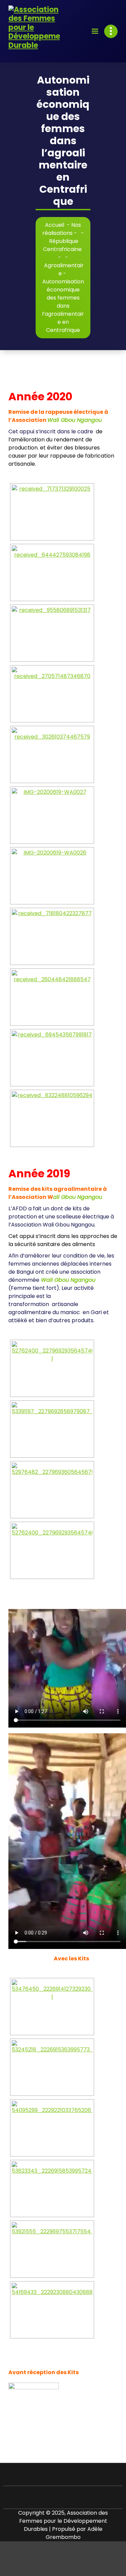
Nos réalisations (62, 229)
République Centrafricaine (62, 245)
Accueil (55, 225)
